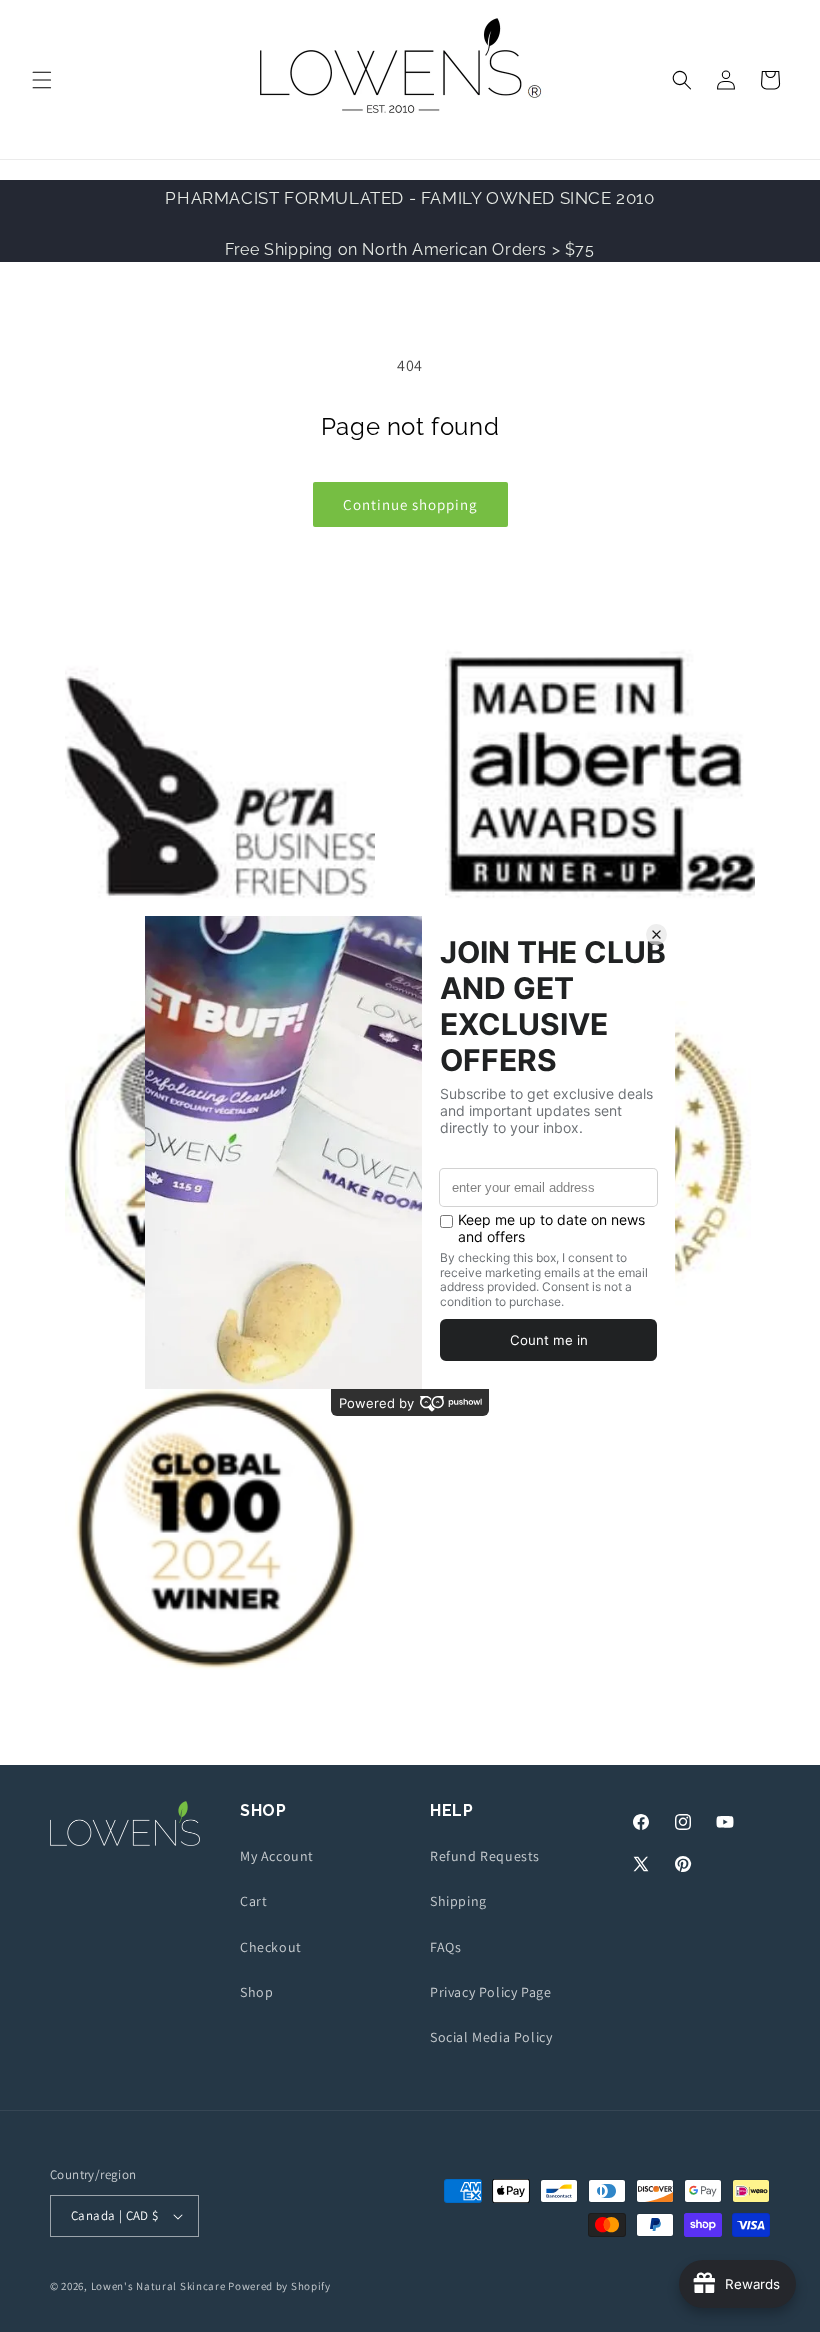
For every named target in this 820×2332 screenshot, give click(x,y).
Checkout (271, 1947)
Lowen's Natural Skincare (158, 2286)
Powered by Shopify (279, 2286)
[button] (42, 80)
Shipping (458, 1901)
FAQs (445, 1947)
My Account (277, 1856)
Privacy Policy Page (490, 1992)
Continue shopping (410, 504)
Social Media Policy (491, 2037)
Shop (256, 1992)
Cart (253, 1901)
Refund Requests (485, 1856)
